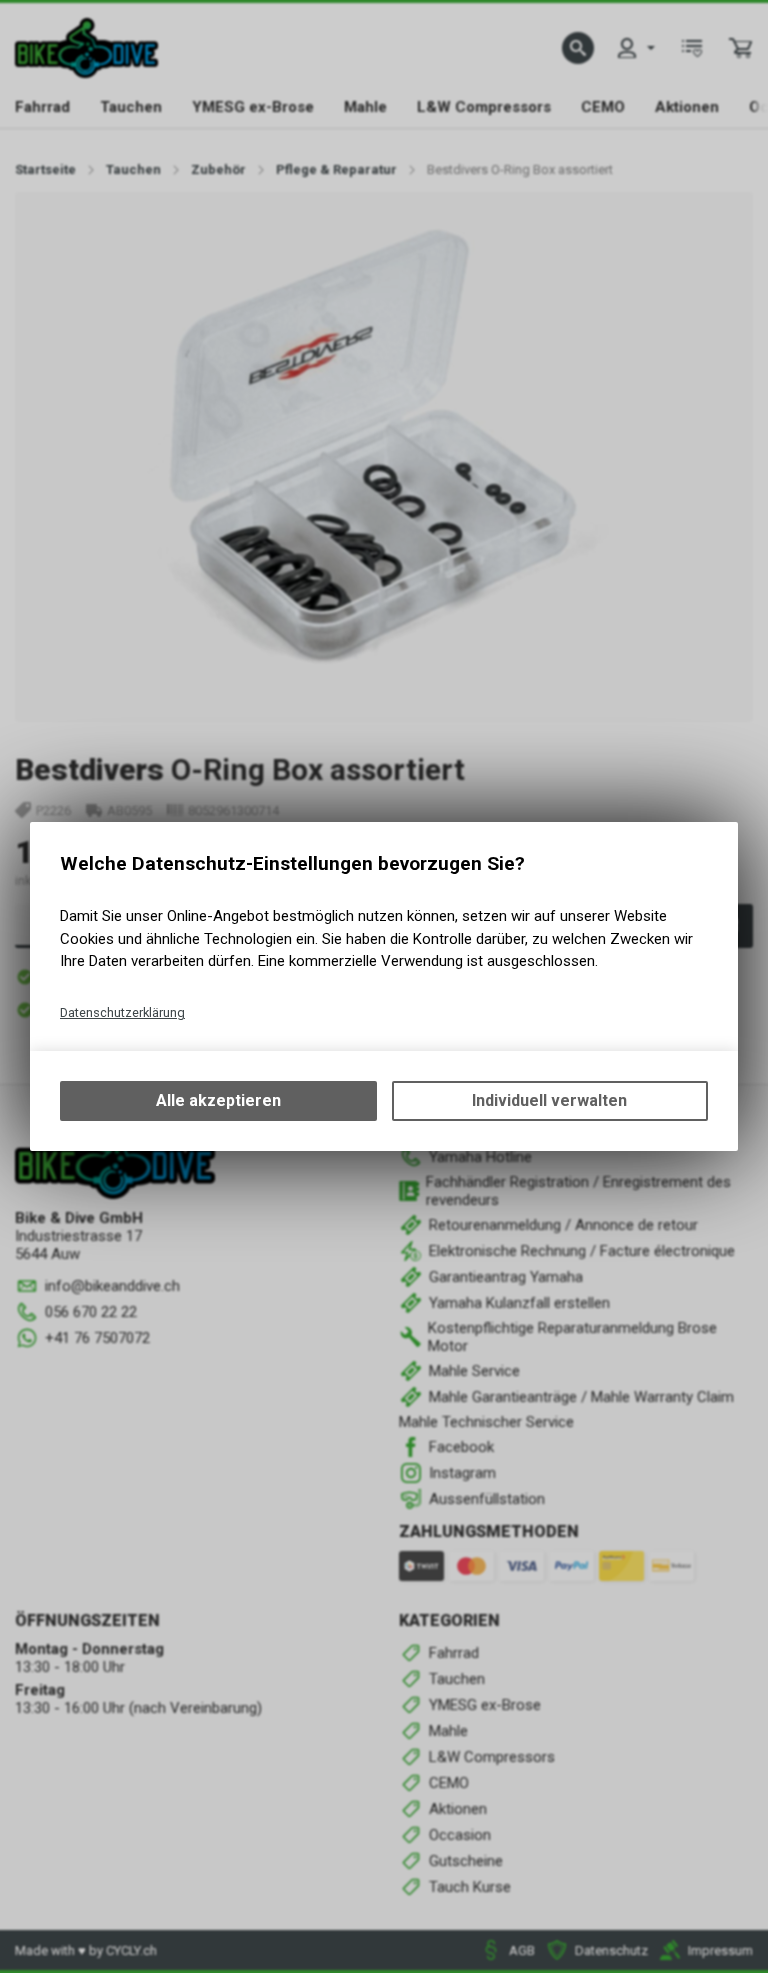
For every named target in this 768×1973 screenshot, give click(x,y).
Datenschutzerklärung (122, 1012)
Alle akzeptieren (218, 1100)
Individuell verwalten (549, 1100)
